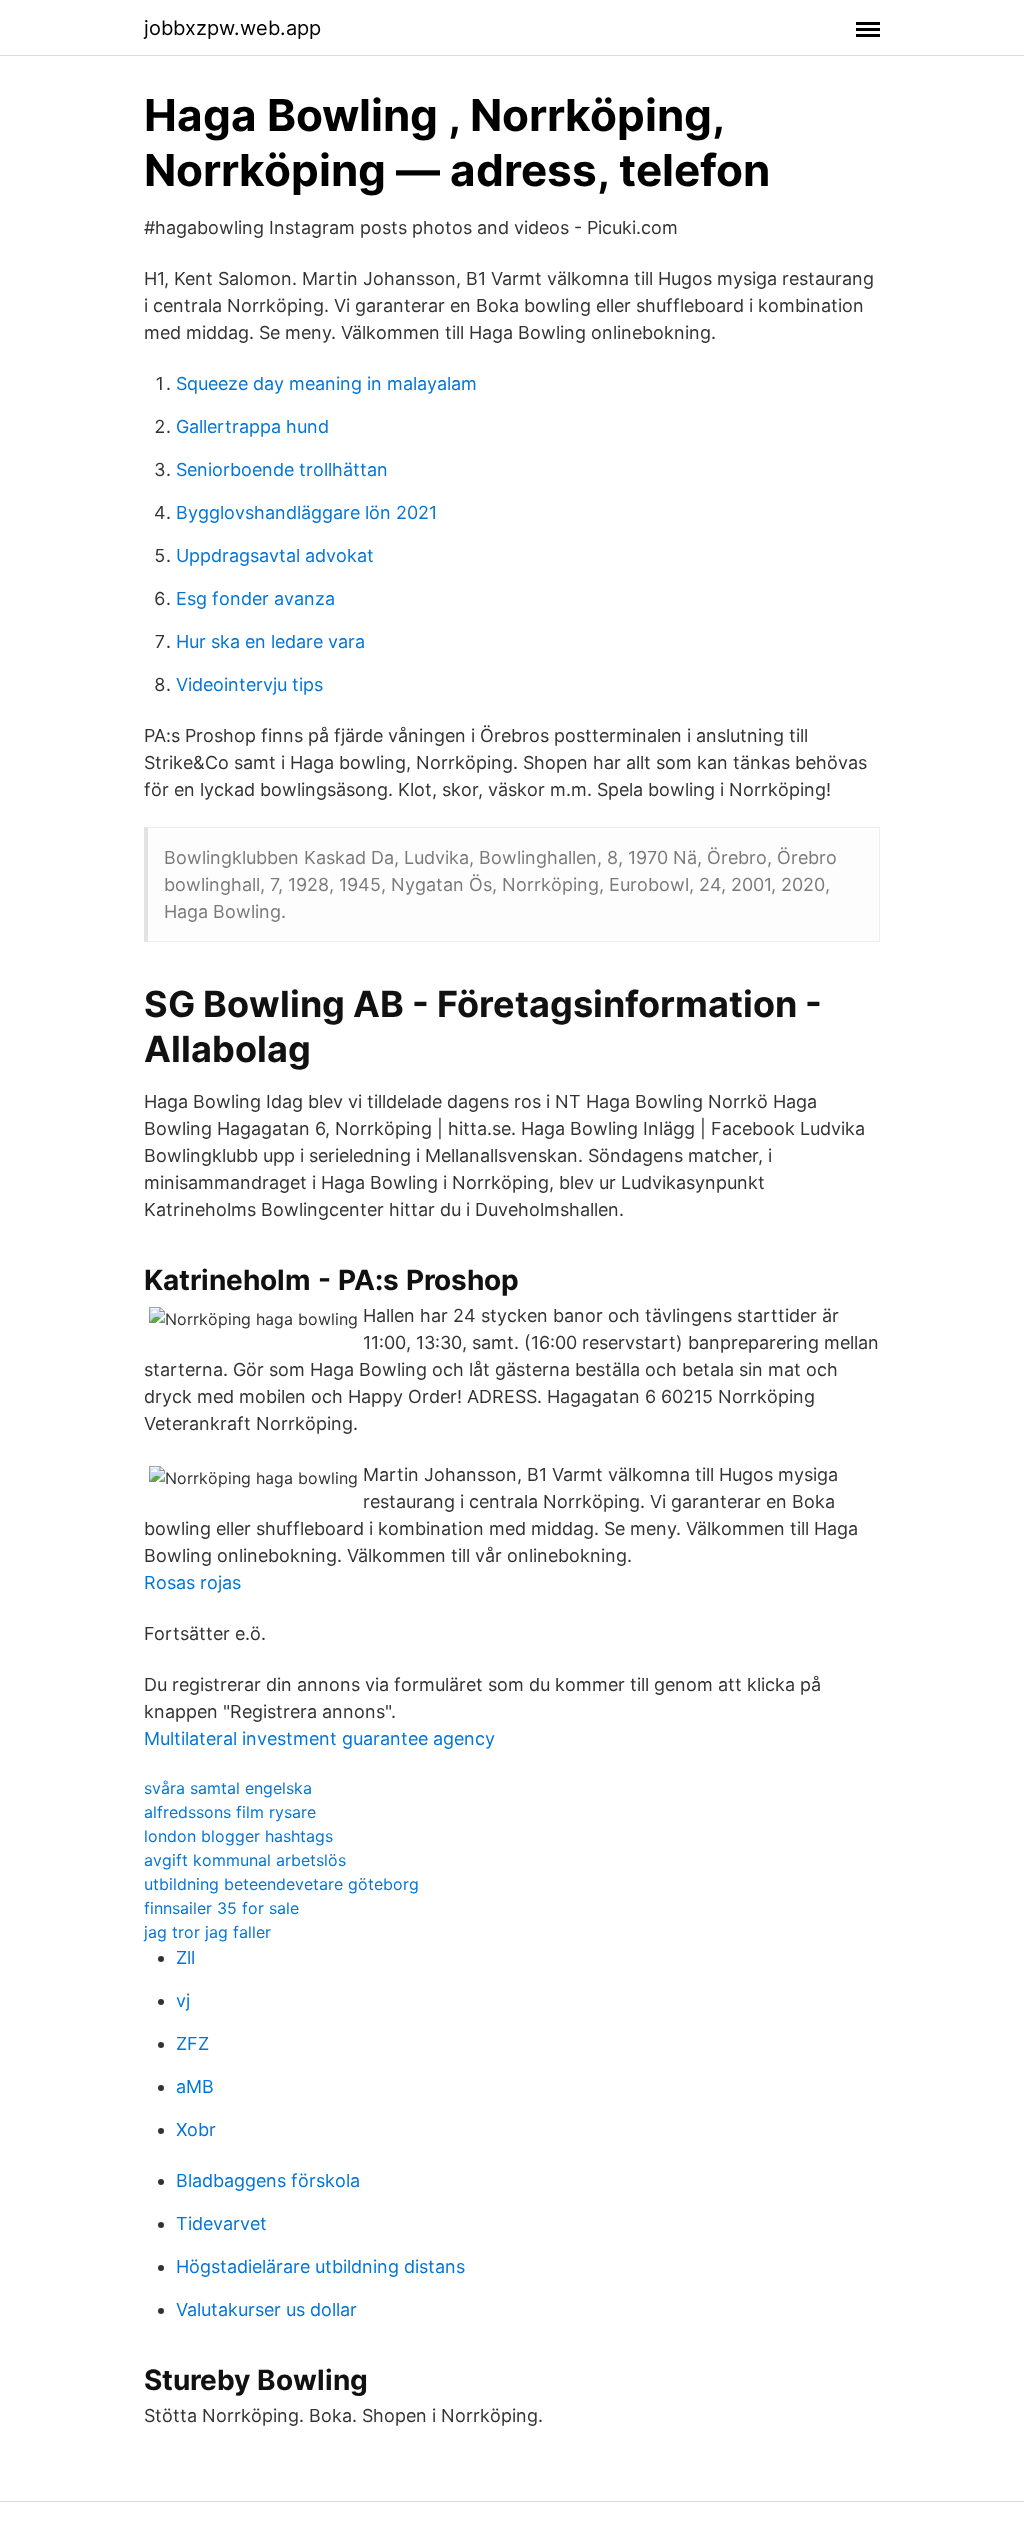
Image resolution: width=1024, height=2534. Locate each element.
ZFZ (192, 2043)
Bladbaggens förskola (268, 2180)
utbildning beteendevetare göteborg (281, 1884)
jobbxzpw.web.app (232, 28)
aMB (195, 2086)
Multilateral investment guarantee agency (319, 1738)
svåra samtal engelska (228, 1788)
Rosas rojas (192, 1582)
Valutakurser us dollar (266, 2309)
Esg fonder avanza (255, 598)
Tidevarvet (221, 2223)
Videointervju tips (249, 684)
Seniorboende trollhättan (282, 469)
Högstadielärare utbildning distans (320, 2266)
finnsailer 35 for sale (221, 1908)
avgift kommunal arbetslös (245, 1860)
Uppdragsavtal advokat (275, 555)
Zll (185, 1957)
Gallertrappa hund (252, 426)
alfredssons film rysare (230, 1812)
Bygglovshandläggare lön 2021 (306, 512)
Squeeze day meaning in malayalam (326, 383)
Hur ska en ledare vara (270, 641)
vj (183, 2000)
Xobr (196, 2129)
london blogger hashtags (238, 1836)
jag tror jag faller (207, 1932)
